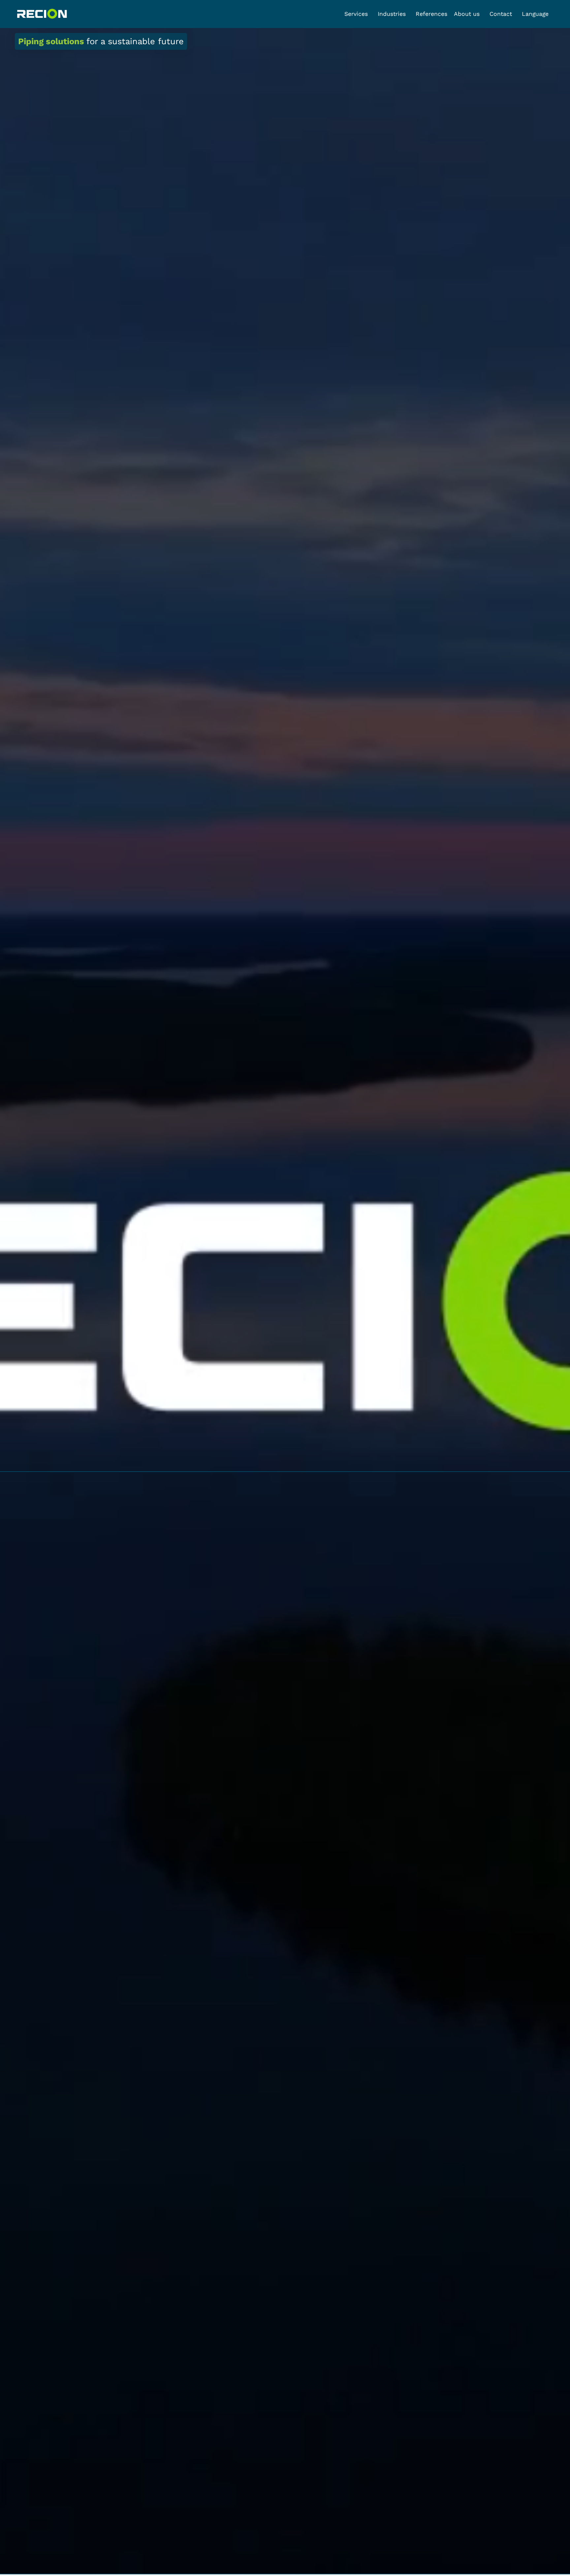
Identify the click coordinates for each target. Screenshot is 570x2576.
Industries (392, 14)
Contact (501, 14)
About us (467, 14)
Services (356, 14)
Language (535, 14)
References (431, 14)
